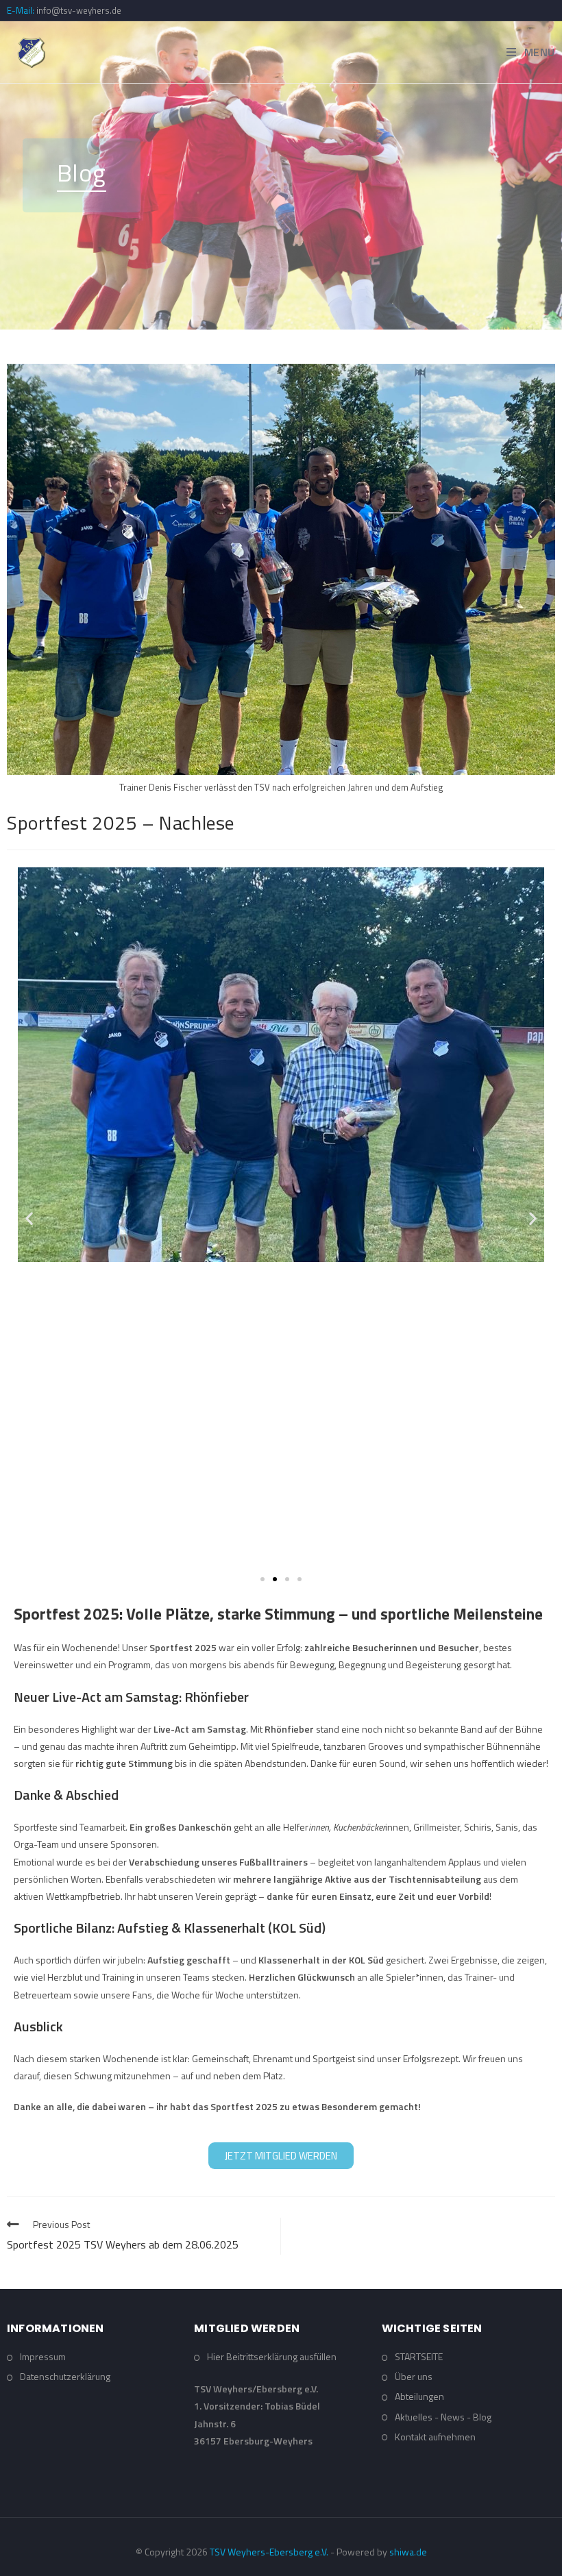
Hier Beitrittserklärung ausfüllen (272, 2356)
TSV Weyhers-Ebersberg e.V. (269, 2552)
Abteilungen (419, 2396)
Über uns (414, 2376)
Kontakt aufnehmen (435, 2437)
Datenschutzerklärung (65, 2376)
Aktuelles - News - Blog (443, 2417)
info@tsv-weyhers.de (79, 10)
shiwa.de (408, 2552)
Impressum (43, 2356)
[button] (29, 1218)
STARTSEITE (419, 2356)
